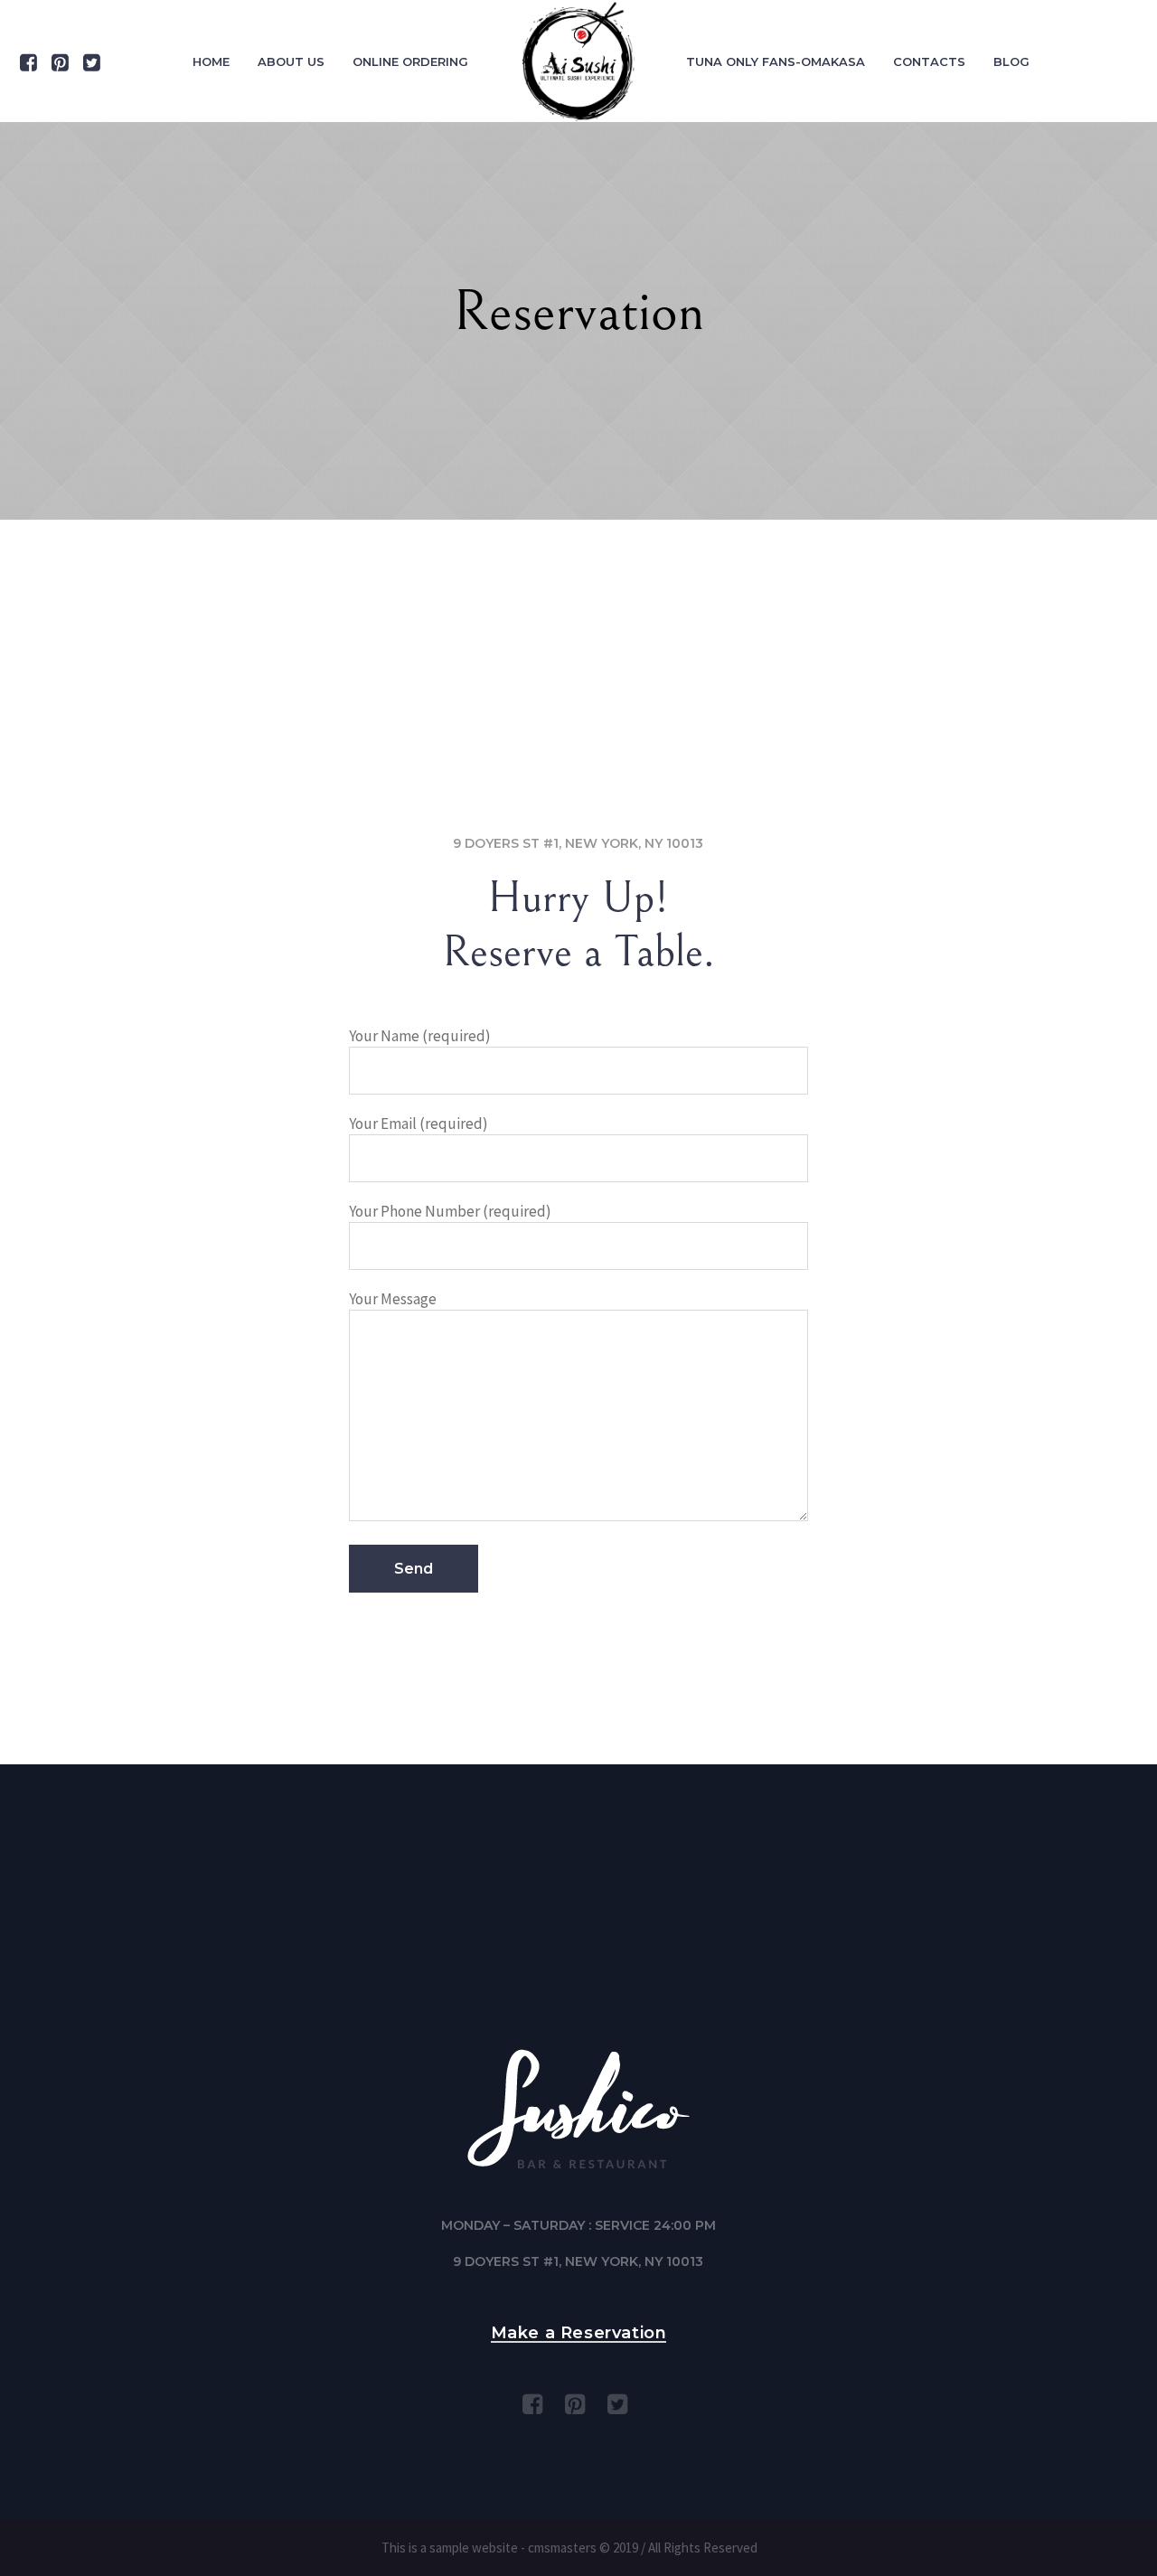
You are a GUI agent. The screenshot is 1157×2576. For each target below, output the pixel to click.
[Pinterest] (60, 62)
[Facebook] (28, 62)
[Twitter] (91, 62)
